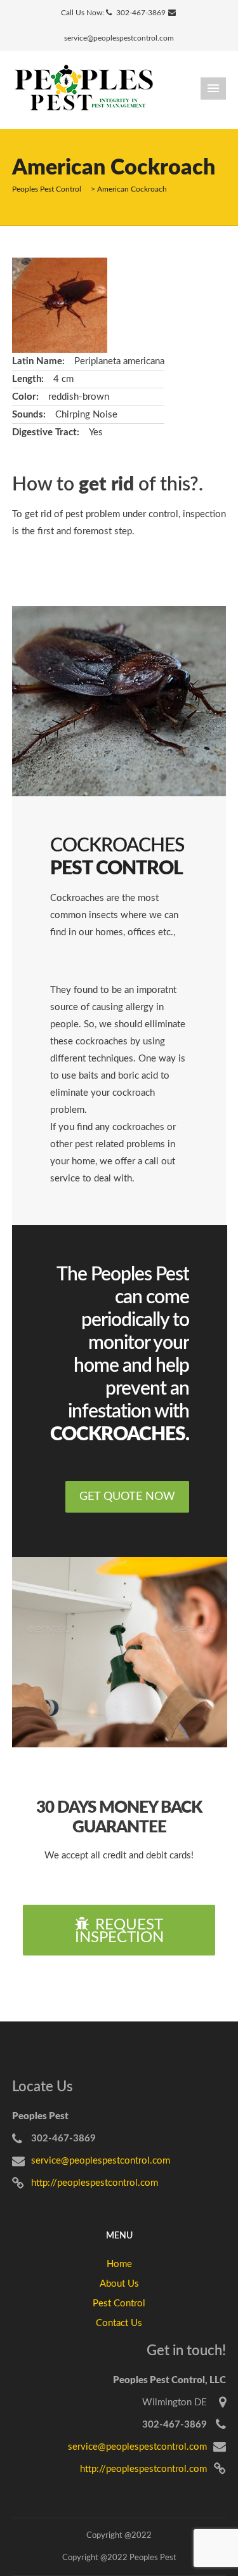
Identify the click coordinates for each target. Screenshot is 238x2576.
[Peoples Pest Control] (83, 89)
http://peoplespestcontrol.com (95, 2183)
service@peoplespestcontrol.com (119, 38)
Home (119, 2264)
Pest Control (119, 2303)
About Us (119, 2284)
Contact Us (119, 2323)
